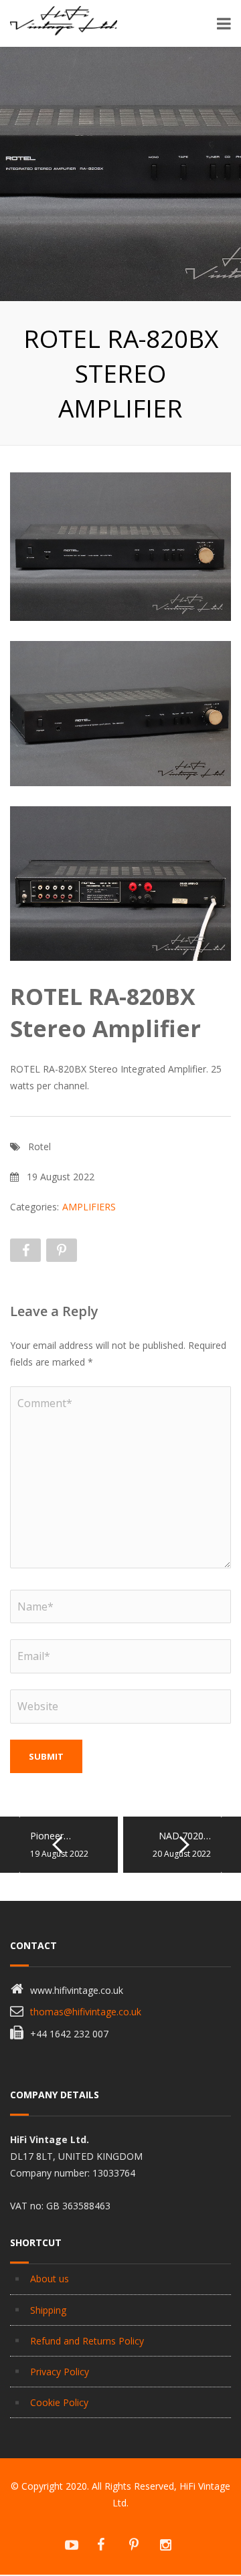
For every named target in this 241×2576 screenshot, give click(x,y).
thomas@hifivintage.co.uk (86, 2012)
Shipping (48, 2310)
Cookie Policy (59, 2402)
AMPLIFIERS (89, 1207)
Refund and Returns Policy (87, 2341)
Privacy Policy (60, 2372)
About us (50, 2279)
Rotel (39, 1146)
